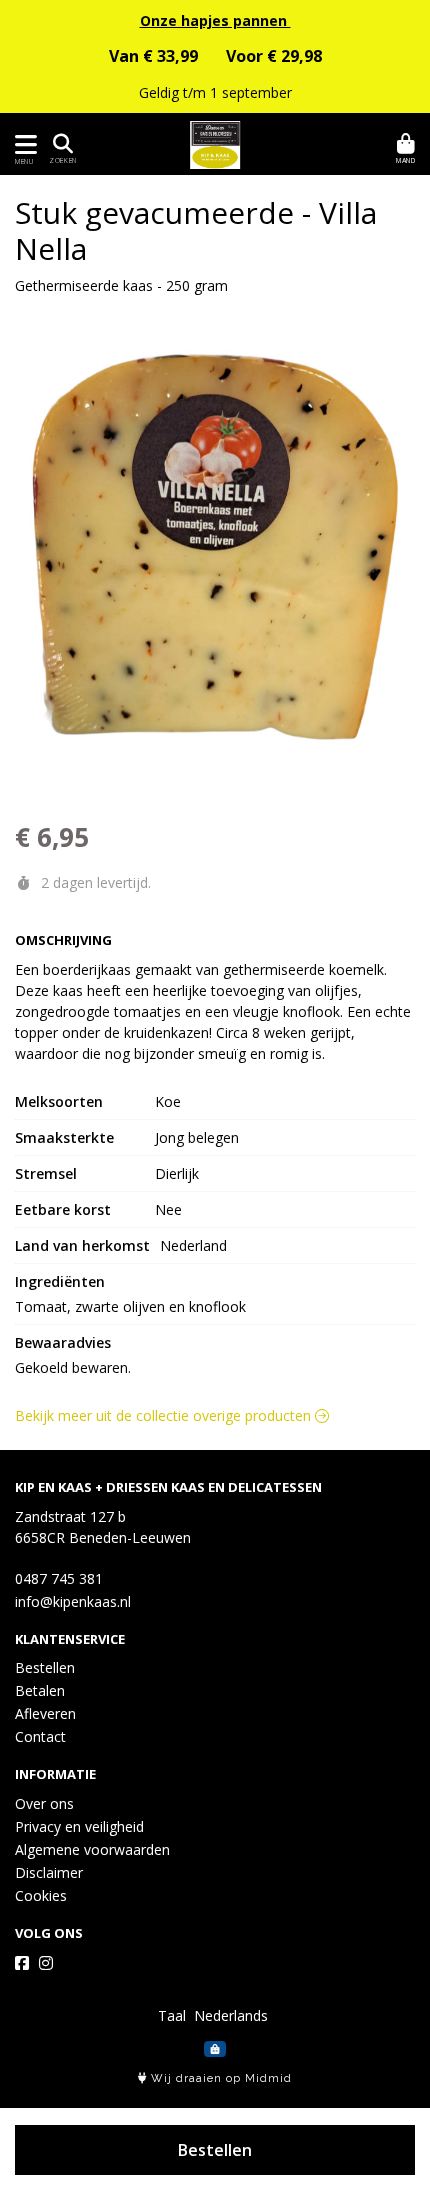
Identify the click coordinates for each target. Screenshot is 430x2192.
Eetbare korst (63, 1209)
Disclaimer (49, 1872)
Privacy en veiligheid (79, 1826)
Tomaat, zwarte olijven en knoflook (130, 1306)
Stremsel (46, 1173)
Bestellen (215, 2150)
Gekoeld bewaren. (73, 1367)
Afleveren (45, 1713)
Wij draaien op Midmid (219, 2078)
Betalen (40, 1690)
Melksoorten (59, 1101)
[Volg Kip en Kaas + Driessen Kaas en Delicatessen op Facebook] (22, 1963)
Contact (40, 1736)
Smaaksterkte (64, 1137)
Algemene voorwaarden (92, 1849)
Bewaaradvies (63, 1342)
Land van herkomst (82, 1245)
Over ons (44, 1803)
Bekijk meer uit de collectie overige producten (165, 1415)
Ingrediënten (60, 1281)
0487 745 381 (59, 1578)
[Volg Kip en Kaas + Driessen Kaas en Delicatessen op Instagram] (46, 1963)
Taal (172, 2015)
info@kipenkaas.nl (73, 1601)
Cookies (41, 1895)
